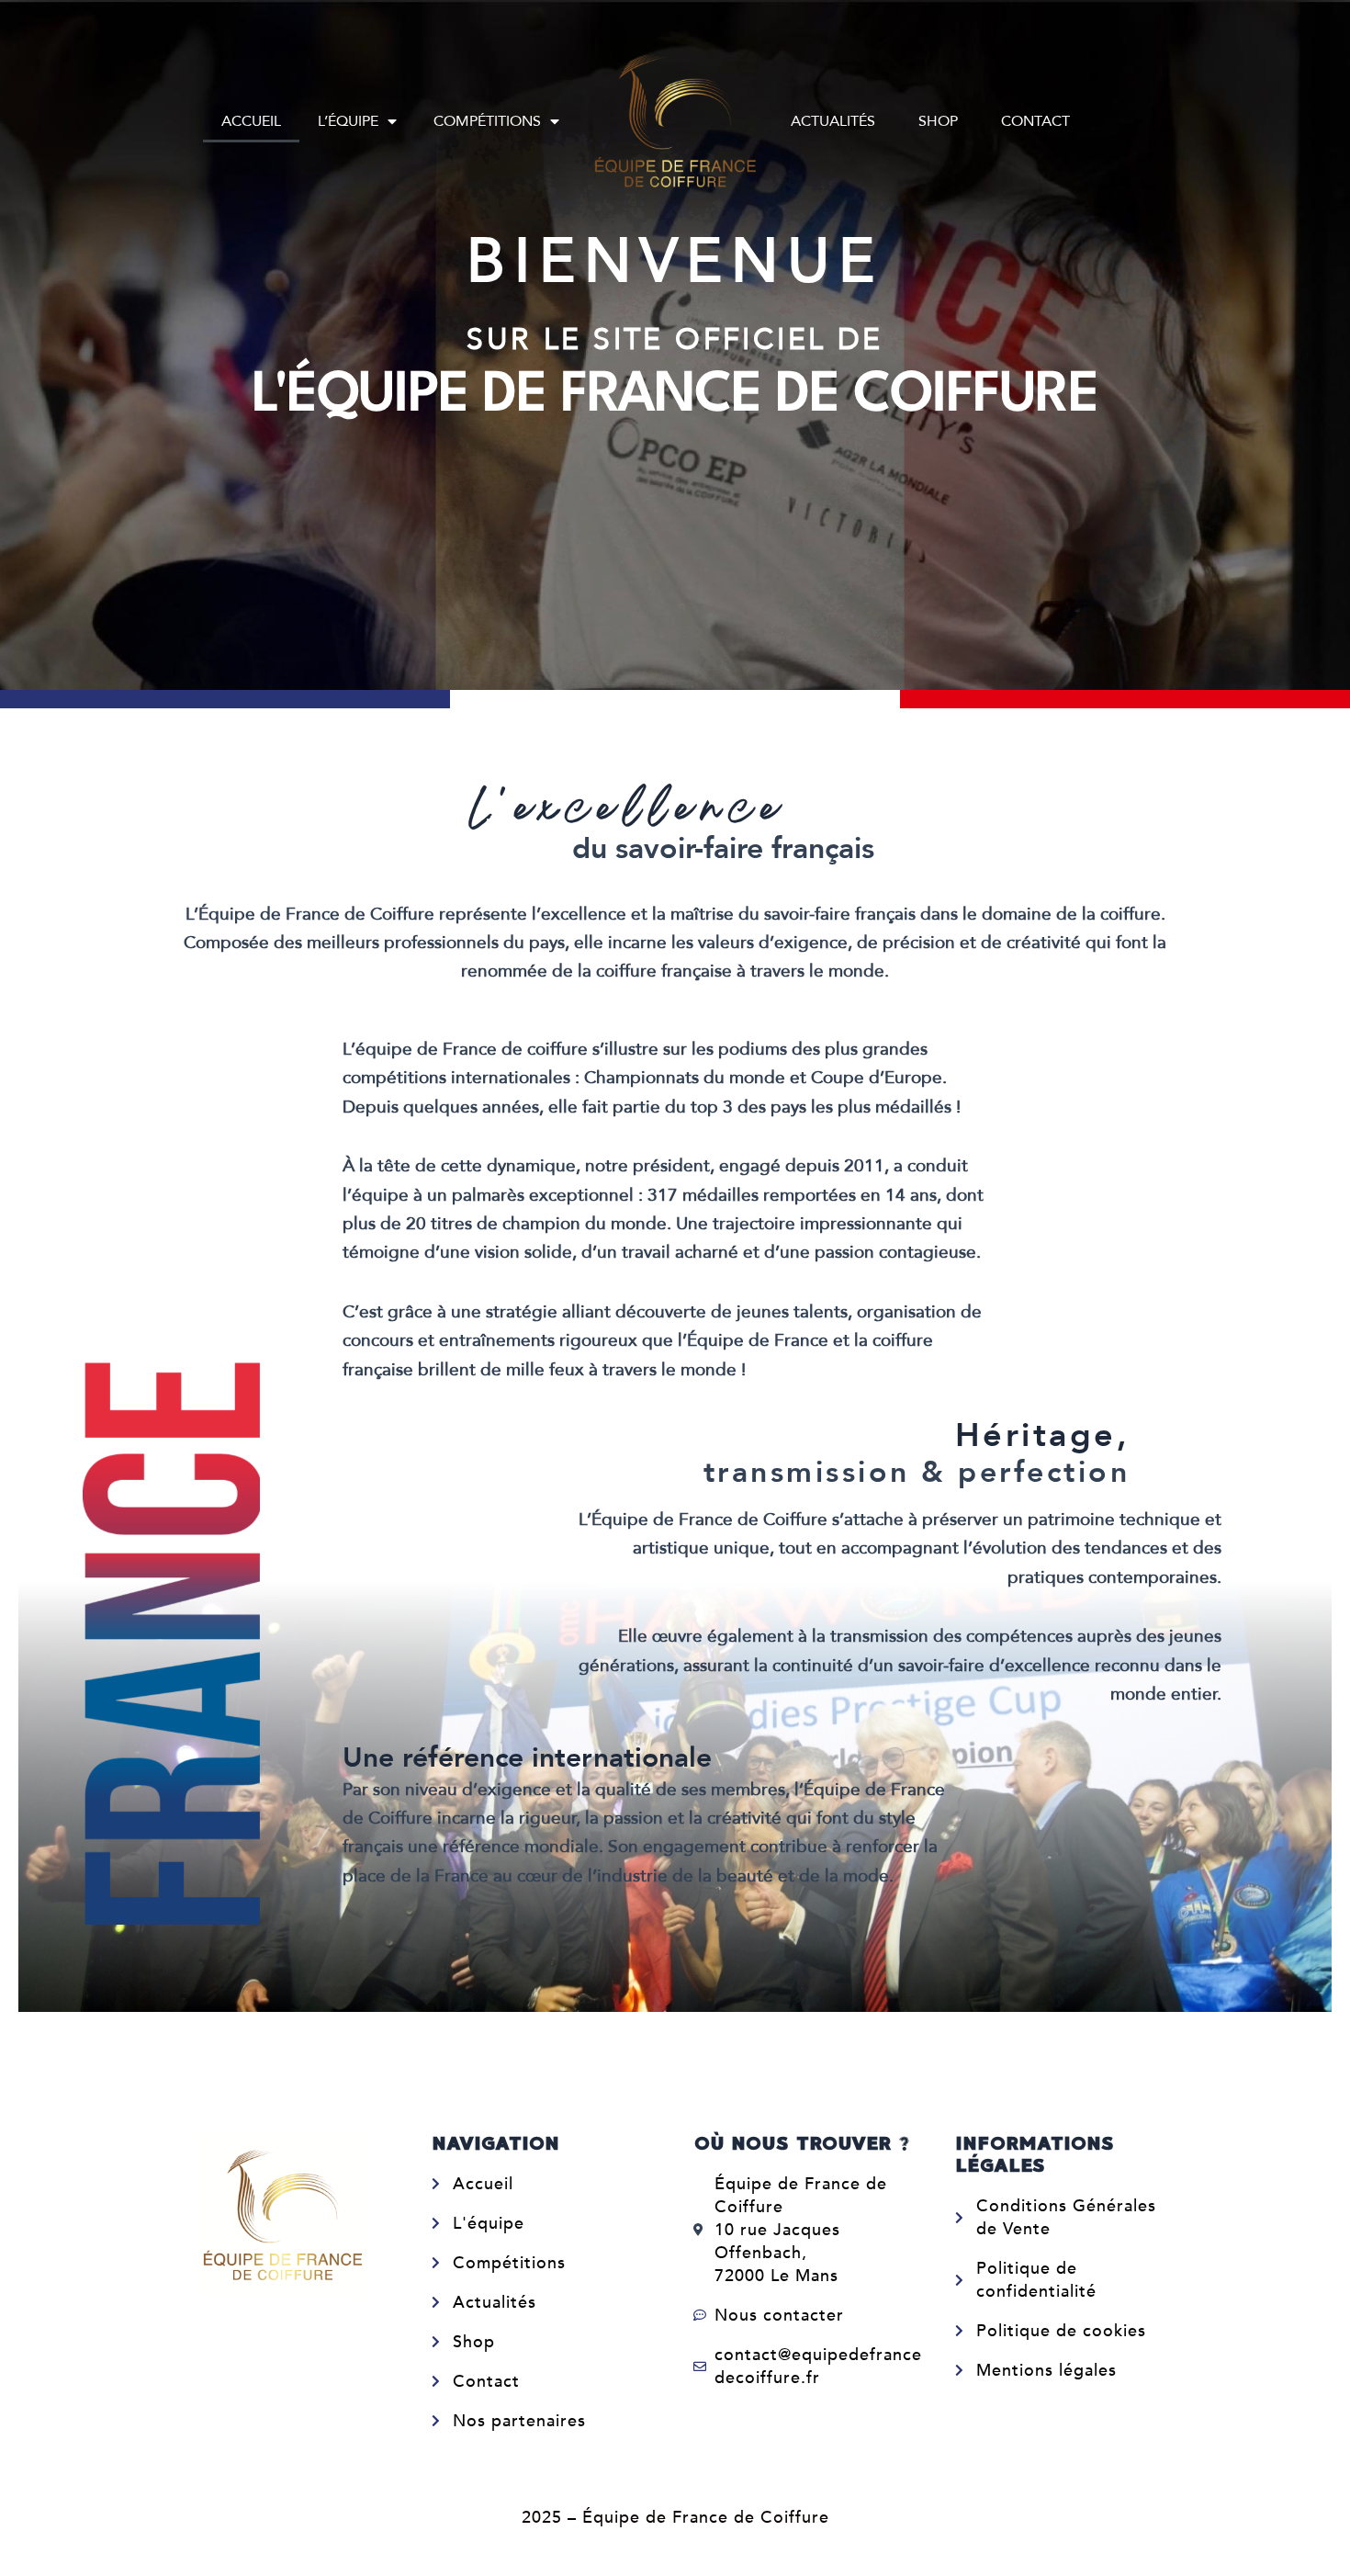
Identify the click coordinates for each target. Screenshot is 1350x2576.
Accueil (251, 121)
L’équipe (348, 121)
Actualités (833, 121)
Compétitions (487, 121)
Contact (1035, 121)
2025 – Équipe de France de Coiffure (675, 2518)
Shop (938, 121)
